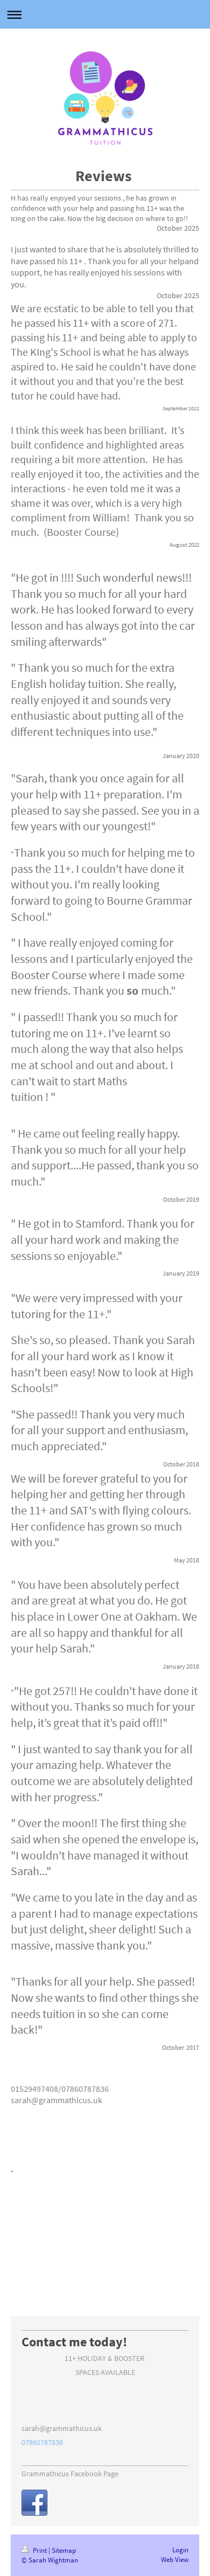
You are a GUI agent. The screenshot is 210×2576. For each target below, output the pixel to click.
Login (180, 2550)
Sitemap (64, 2550)
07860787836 (42, 2442)
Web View (175, 2560)
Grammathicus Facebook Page (70, 2474)
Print (40, 2550)
